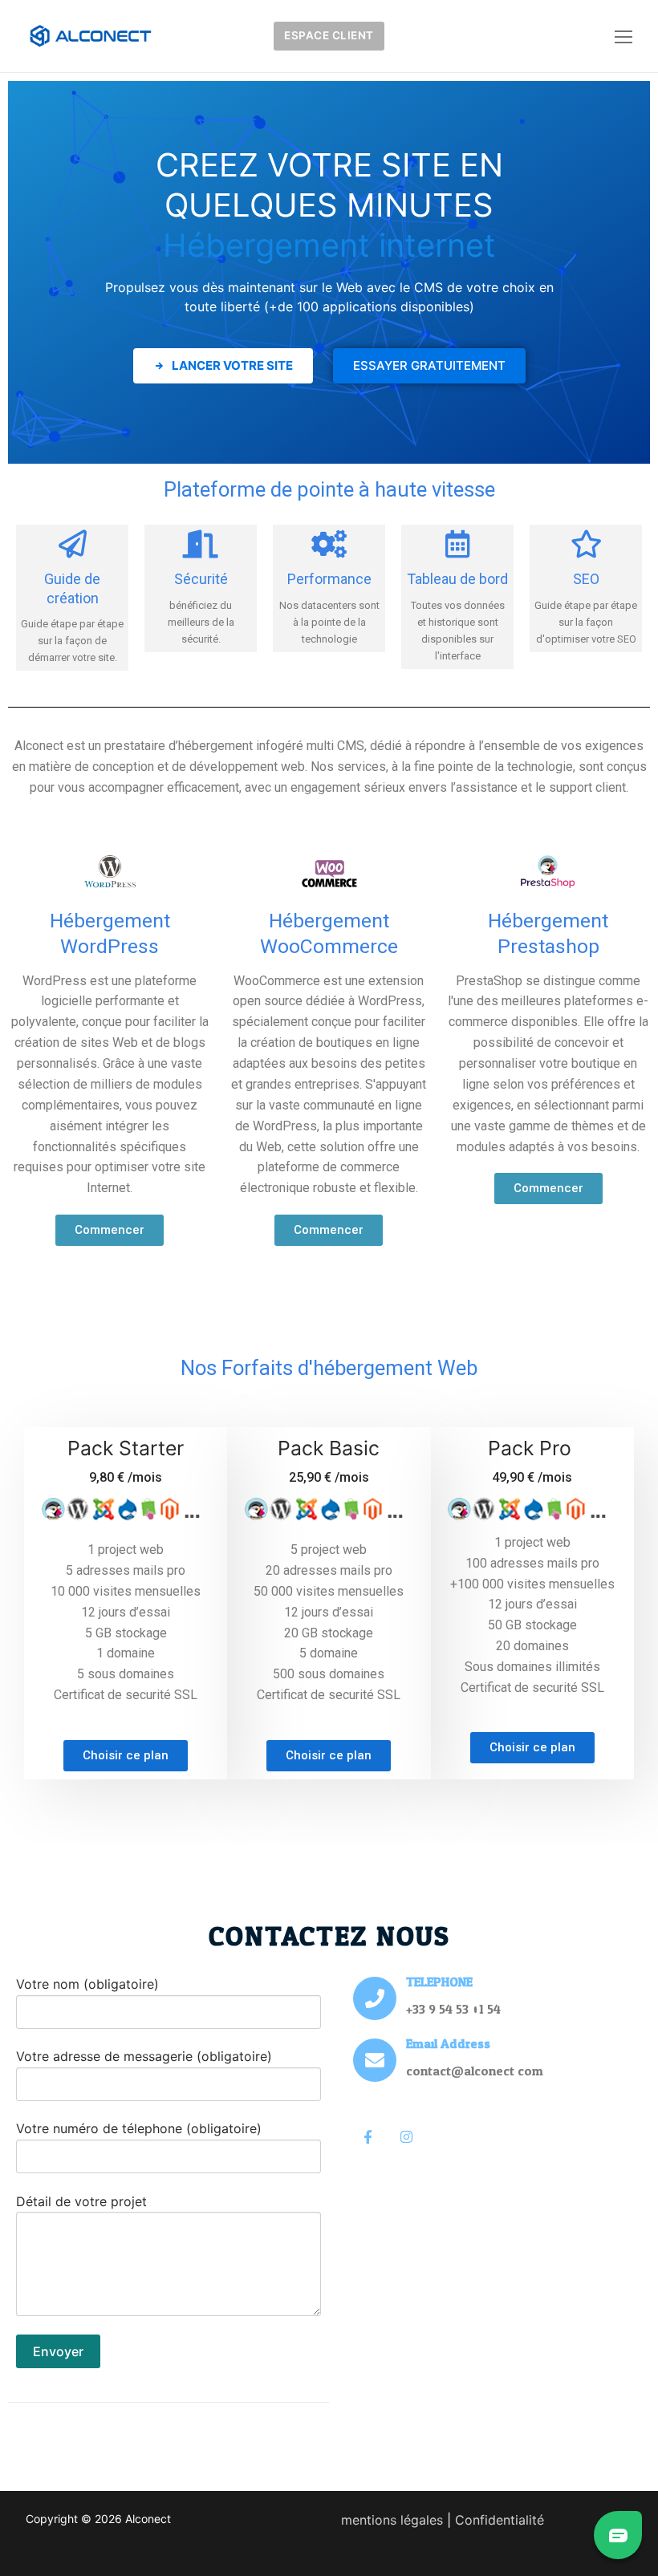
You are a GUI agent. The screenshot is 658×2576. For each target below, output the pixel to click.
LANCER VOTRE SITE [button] (231, 365)
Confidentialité (500, 2520)
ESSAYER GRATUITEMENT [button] (429, 365)
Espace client (329, 35)
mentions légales (392, 2520)
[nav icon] (623, 36)
